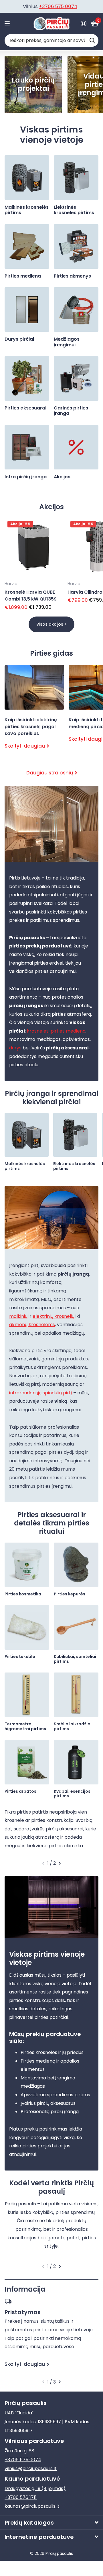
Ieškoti (92, 40)
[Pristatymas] (51, 2301)
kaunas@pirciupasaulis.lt (32, 2506)
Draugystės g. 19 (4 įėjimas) (35, 2488)
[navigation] (43, 1863)
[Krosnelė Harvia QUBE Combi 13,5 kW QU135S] (34, 547)
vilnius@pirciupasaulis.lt (31, 2468)
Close (51, 2522)
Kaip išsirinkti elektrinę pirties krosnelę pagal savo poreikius (34, 712)
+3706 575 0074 (23, 2460)
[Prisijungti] (83, 23)
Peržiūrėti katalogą (8, 24)
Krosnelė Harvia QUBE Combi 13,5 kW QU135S (31, 596)
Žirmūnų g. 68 (19, 2451)
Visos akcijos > (51, 624)
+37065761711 (60, 6)
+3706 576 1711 (21, 2497)
